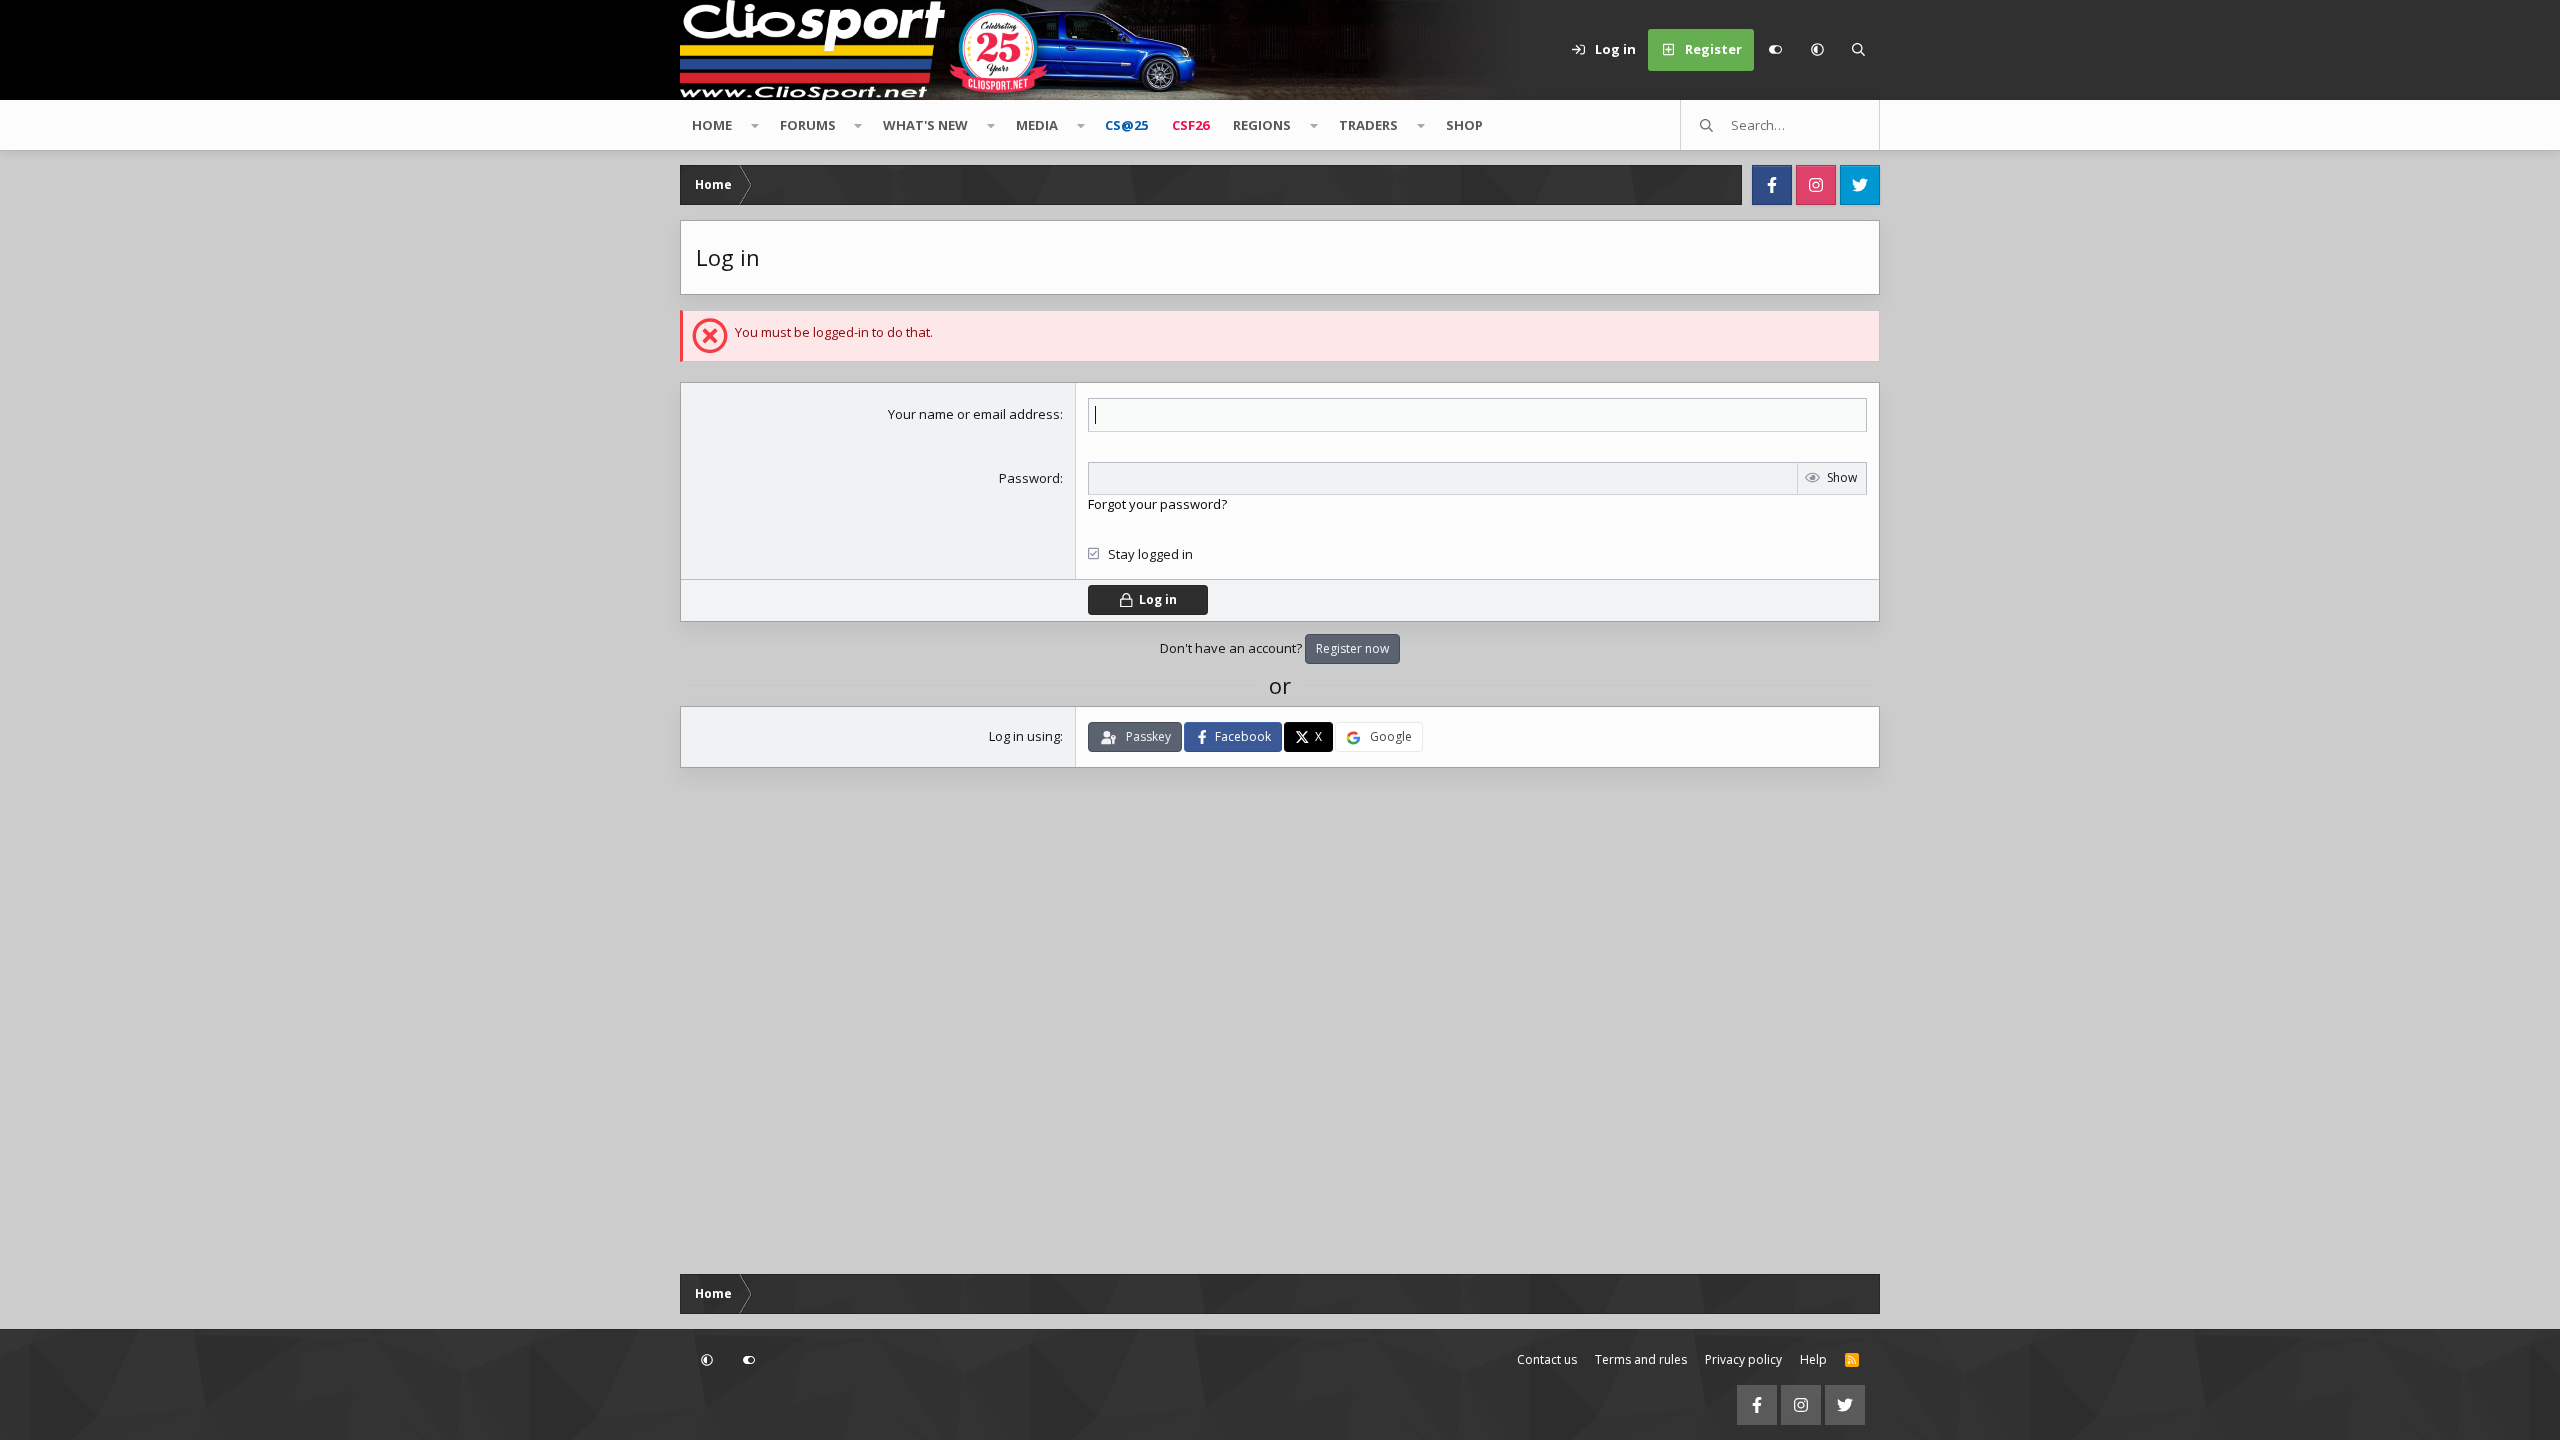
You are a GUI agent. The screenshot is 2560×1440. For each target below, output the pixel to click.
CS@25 (1126, 125)
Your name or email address (974, 414)
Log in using (1024, 736)
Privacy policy (1743, 1359)
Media (1037, 125)
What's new (925, 125)
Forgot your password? (1157, 504)
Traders (1368, 125)
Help (1813, 1359)
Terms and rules (1641, 1359)
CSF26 (1190, 125)
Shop (1464, 125)
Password (1029, 478)
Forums (808, 125)
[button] (1817, 50)
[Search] (1859, 50)
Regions (1262, 125)
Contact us (1547, 1359)
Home (712, 125)
